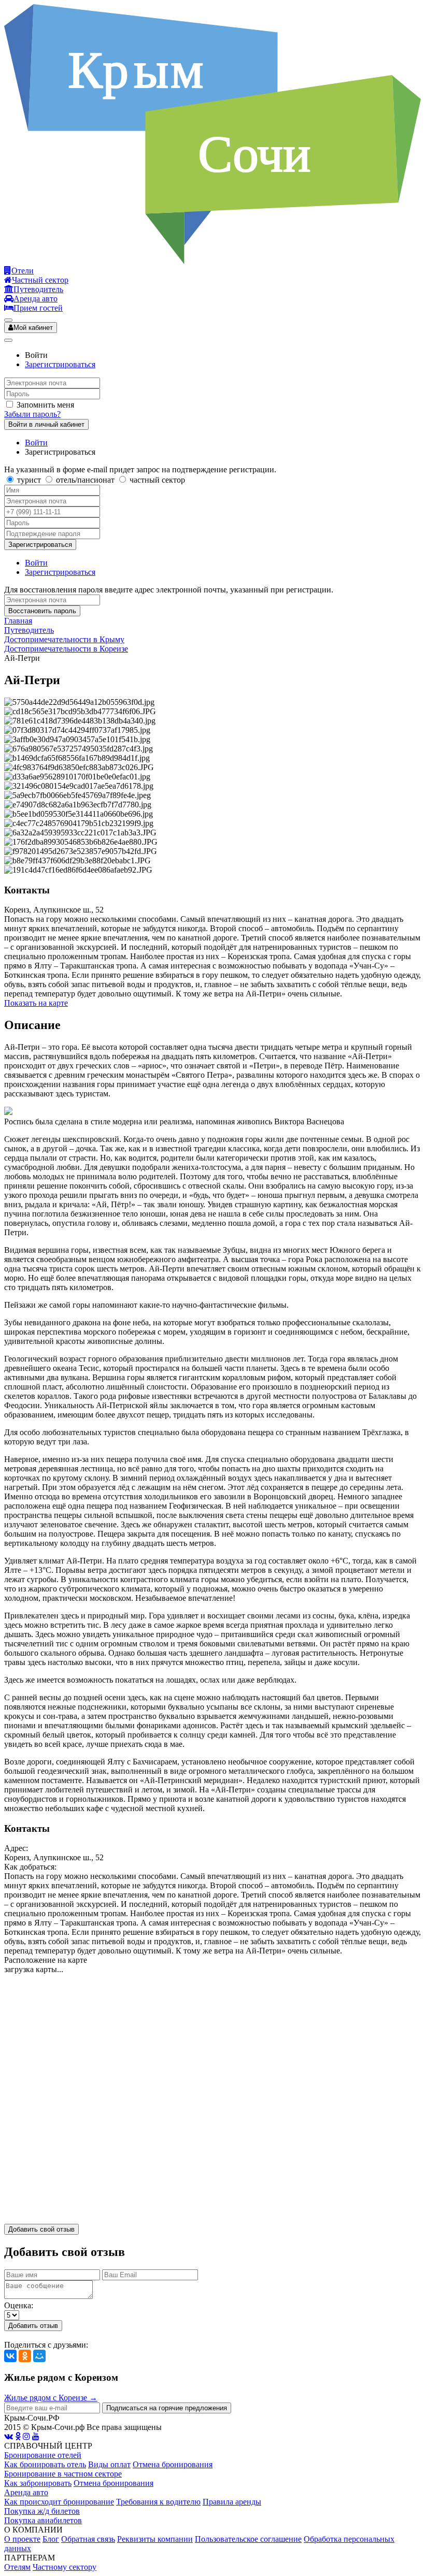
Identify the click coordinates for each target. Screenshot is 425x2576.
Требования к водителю (158, 2502)
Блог (51, 2539)
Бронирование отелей (43, 2455)
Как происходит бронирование (59, 2502)
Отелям (17, 2567)
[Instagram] (26, 2436)
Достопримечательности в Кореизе (66, 649)
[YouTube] (36, 2436)
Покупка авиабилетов (43, 2520)
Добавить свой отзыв (41, 2229)
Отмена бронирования (173, 2464)
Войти (36, 443)
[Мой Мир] (39, 2356)
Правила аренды (232, 2502)
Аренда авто (26, 2492)
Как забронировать (38, 2483)
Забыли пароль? (32, 414)
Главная (18, 621)
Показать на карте (36, 1003)
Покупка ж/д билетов (42, 2511)
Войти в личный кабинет (46, 424)
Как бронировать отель (45, 2464)
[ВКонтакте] (10, 2356)
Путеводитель (29, 630)
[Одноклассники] (25, 2356)
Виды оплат (109, 2464)
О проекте (22, 2539)
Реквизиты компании (155, 2539)
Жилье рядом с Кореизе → (51, 2398)
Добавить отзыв (33, 2326)
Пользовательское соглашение (248, 2539)
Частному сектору (65, 2567)
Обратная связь (88, 2539)
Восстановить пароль (42, 611)
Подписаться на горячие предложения (167, 2408)
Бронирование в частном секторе (63, 2474)
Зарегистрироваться (60, 364)
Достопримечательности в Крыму (64, 639)
